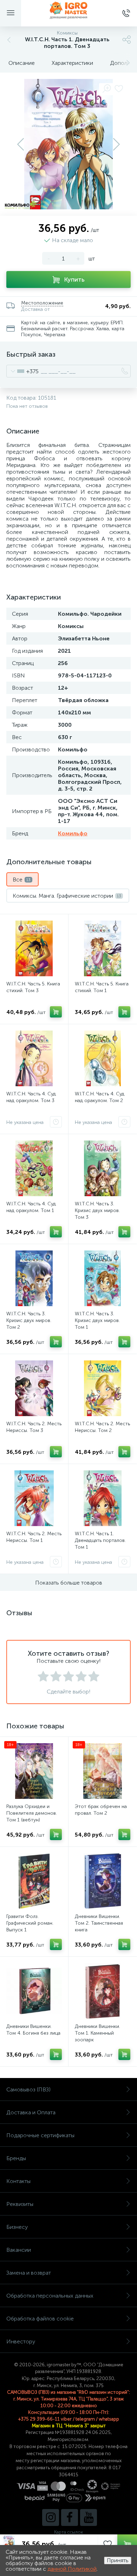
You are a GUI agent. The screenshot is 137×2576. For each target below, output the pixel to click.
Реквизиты (20, 2204)
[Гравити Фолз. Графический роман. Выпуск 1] (34, 1881)
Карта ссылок (68, 2532)
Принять (118, 2560)
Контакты (18, 2181)
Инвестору (21, 2341)
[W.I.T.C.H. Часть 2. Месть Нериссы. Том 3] (34, 1388)
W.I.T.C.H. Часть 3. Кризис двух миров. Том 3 (97, 1210)
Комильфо (73, 833)
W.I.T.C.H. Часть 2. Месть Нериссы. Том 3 (34, 1427)
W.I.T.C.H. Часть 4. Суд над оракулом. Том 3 (31, 1097)
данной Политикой (72, 2569)
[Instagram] (51, 2517)
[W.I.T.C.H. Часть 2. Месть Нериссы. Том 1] (34, 1498)
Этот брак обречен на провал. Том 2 (101, 1810)
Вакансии (19, 2250)
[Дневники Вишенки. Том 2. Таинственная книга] (103, 1881)
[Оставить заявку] (56, 1122)
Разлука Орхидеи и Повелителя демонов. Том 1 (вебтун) (32, 1813)
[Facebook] (70, 2517)
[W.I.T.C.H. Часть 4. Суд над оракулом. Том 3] (34, 1058)
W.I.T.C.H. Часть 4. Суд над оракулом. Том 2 (100, 1097)
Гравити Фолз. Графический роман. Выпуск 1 (30, 1923)
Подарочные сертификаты (40, 2135)
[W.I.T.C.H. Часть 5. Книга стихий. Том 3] (34, 948)
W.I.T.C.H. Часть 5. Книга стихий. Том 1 (102, 987)
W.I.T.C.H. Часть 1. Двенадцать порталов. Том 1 (100, 1540)
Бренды (16, 2158)
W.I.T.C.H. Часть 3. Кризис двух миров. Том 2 (29, 1320)
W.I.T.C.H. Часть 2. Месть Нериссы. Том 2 (102, 1427)
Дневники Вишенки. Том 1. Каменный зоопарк (97, 2033)
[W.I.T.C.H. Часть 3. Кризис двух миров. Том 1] (103, 1278)
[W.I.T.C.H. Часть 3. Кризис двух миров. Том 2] (34, 1278)
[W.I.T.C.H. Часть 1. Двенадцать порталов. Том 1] (103, 1498)
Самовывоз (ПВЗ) (28, 2089)
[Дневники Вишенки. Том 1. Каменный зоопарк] (103, 1991)
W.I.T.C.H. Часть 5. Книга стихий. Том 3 (33, 987)
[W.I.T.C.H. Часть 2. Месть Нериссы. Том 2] (103, 1388)
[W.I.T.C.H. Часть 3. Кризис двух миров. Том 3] (103, 1168)
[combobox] (23, 371)
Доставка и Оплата (31, 2112)
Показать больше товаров (69, 1583)
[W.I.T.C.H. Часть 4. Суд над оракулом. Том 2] (103, 1058)
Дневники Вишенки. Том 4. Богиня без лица (33, 2030)
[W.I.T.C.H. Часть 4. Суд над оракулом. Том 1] (34, 1168)
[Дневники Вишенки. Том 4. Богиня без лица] (34, 1991)
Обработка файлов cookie (40, 2319)
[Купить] (56, 1012)
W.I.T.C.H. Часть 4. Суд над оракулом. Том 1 (31, 1207)
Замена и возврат (29, 2273)
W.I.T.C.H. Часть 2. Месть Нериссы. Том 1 (34, 1537)
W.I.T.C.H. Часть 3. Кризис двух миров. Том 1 (97, 1320)
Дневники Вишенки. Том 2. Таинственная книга (99, 1923)
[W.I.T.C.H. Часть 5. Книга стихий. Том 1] (103, 948)
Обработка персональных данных (50, 2296)
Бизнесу (17, 2227)
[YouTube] (89, 2517)
